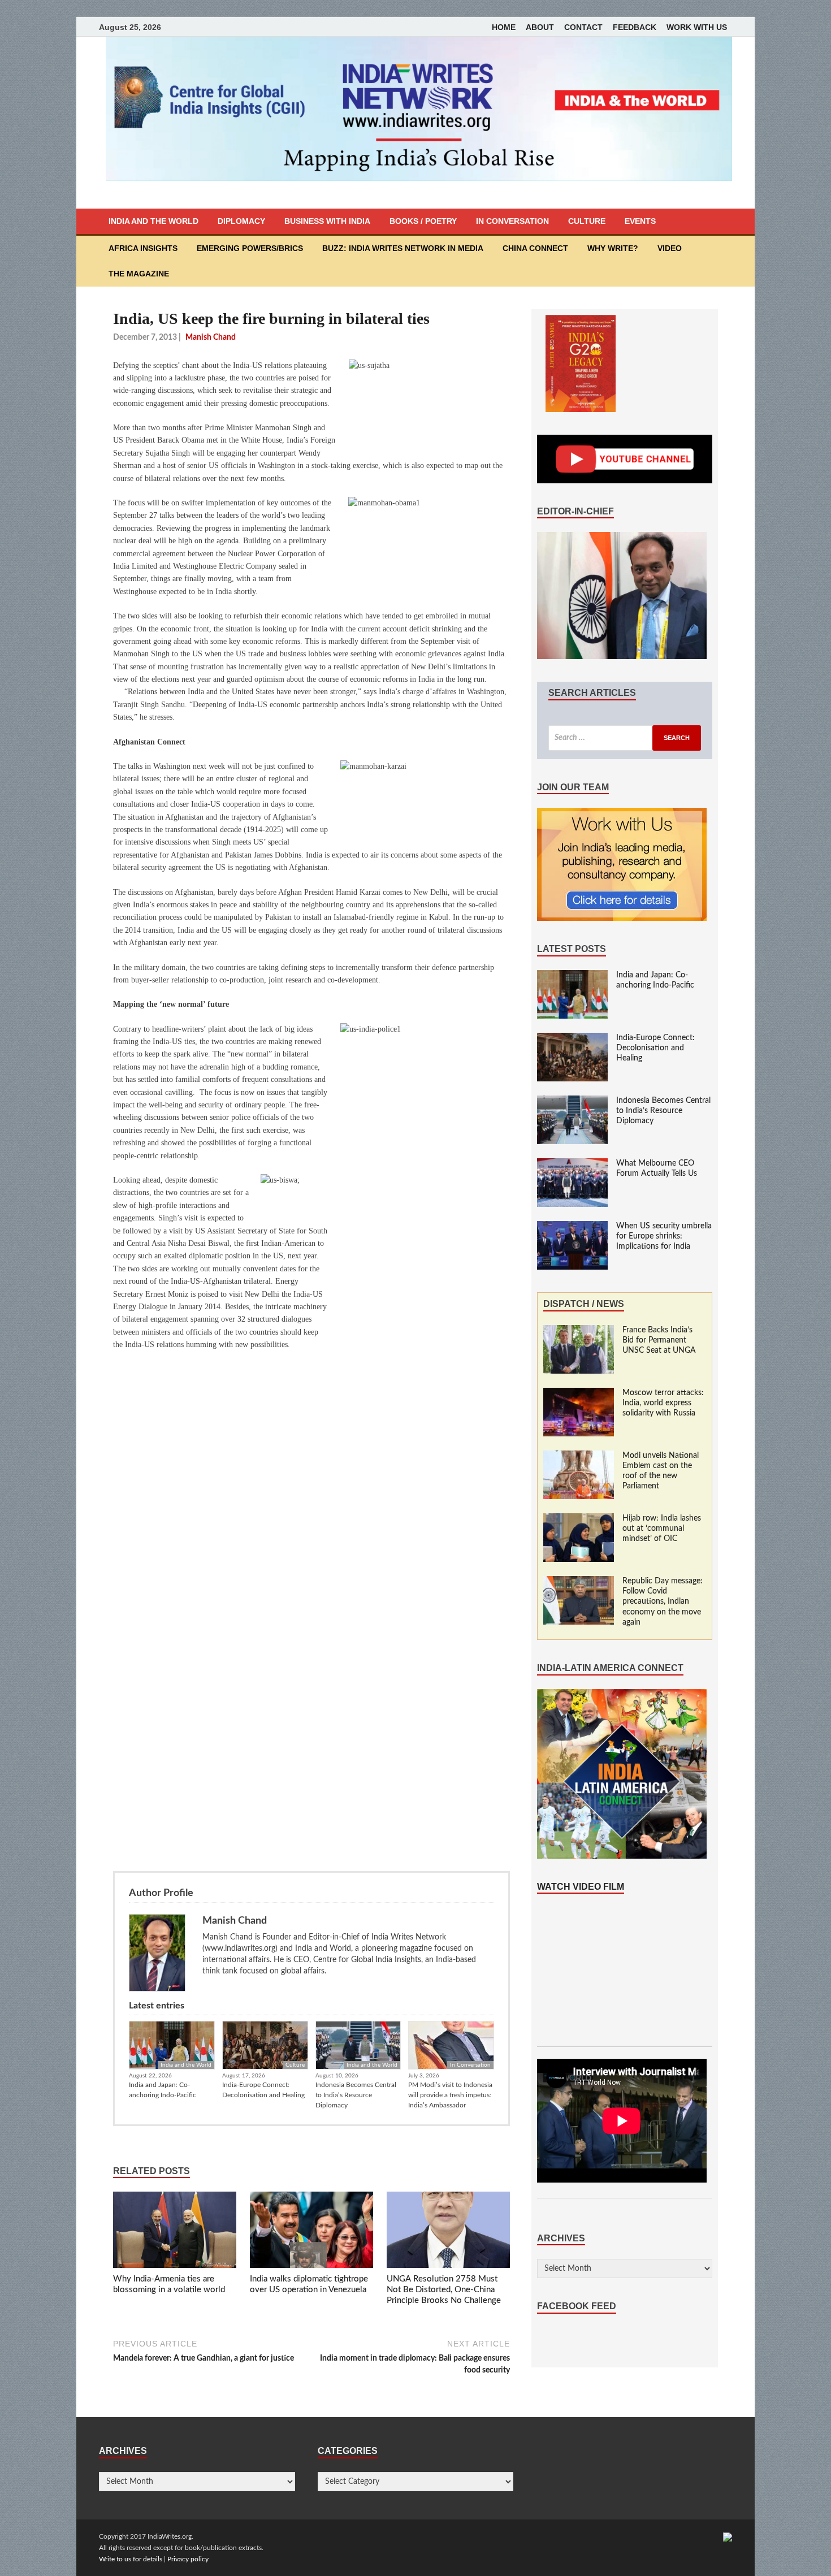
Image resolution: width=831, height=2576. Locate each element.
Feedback (635, 27)
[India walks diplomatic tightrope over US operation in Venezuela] (311, 2232)
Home (504, 27)
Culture (587, 221)
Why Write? (613, 248)
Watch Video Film (581, 1887)
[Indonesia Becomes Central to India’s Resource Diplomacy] (572, 1101)
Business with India (327, 221)
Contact (583, 27)
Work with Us (697, 27)
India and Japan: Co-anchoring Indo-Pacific (163, 2090)
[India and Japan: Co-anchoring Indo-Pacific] (572, 976)
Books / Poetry (423, 221)
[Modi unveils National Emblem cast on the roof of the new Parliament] (579, 1456)
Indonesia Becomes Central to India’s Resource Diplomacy (356, 2095)
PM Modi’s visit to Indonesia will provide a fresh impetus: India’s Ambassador (450, 2095)
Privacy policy (188, 2559)
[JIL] (728, 2536)
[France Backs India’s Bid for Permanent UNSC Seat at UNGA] (579, 1331)
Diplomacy (241, 221)
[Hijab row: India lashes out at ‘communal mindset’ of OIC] (579, 1519)
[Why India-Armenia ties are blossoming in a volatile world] (175, 2232)
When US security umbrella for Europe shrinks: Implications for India (664, 1236)
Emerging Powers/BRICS (250, 248)
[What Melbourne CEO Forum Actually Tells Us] (572, 1164)
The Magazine (139, 274)
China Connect (535, 248)
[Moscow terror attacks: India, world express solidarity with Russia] (579, 1393)
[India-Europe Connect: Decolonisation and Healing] (572, 1038)
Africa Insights (143, 248)
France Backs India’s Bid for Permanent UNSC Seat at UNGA (659, 1340)
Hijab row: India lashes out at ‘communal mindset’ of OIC (662, 1529)
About (540, 27)
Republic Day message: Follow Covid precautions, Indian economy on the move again (663, 1602)
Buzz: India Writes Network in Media (403, 248)
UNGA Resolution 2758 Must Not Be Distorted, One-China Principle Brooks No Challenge (444, 2290)
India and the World (153, 221)
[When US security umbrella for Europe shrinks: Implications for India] (572, 1227)
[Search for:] (625, 738)
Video (670, 248)
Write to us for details (131, 2559)
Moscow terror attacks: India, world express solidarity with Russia (663, 1403)
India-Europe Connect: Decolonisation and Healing (263, 2090)
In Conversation (512, 221)
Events (640, 221)
